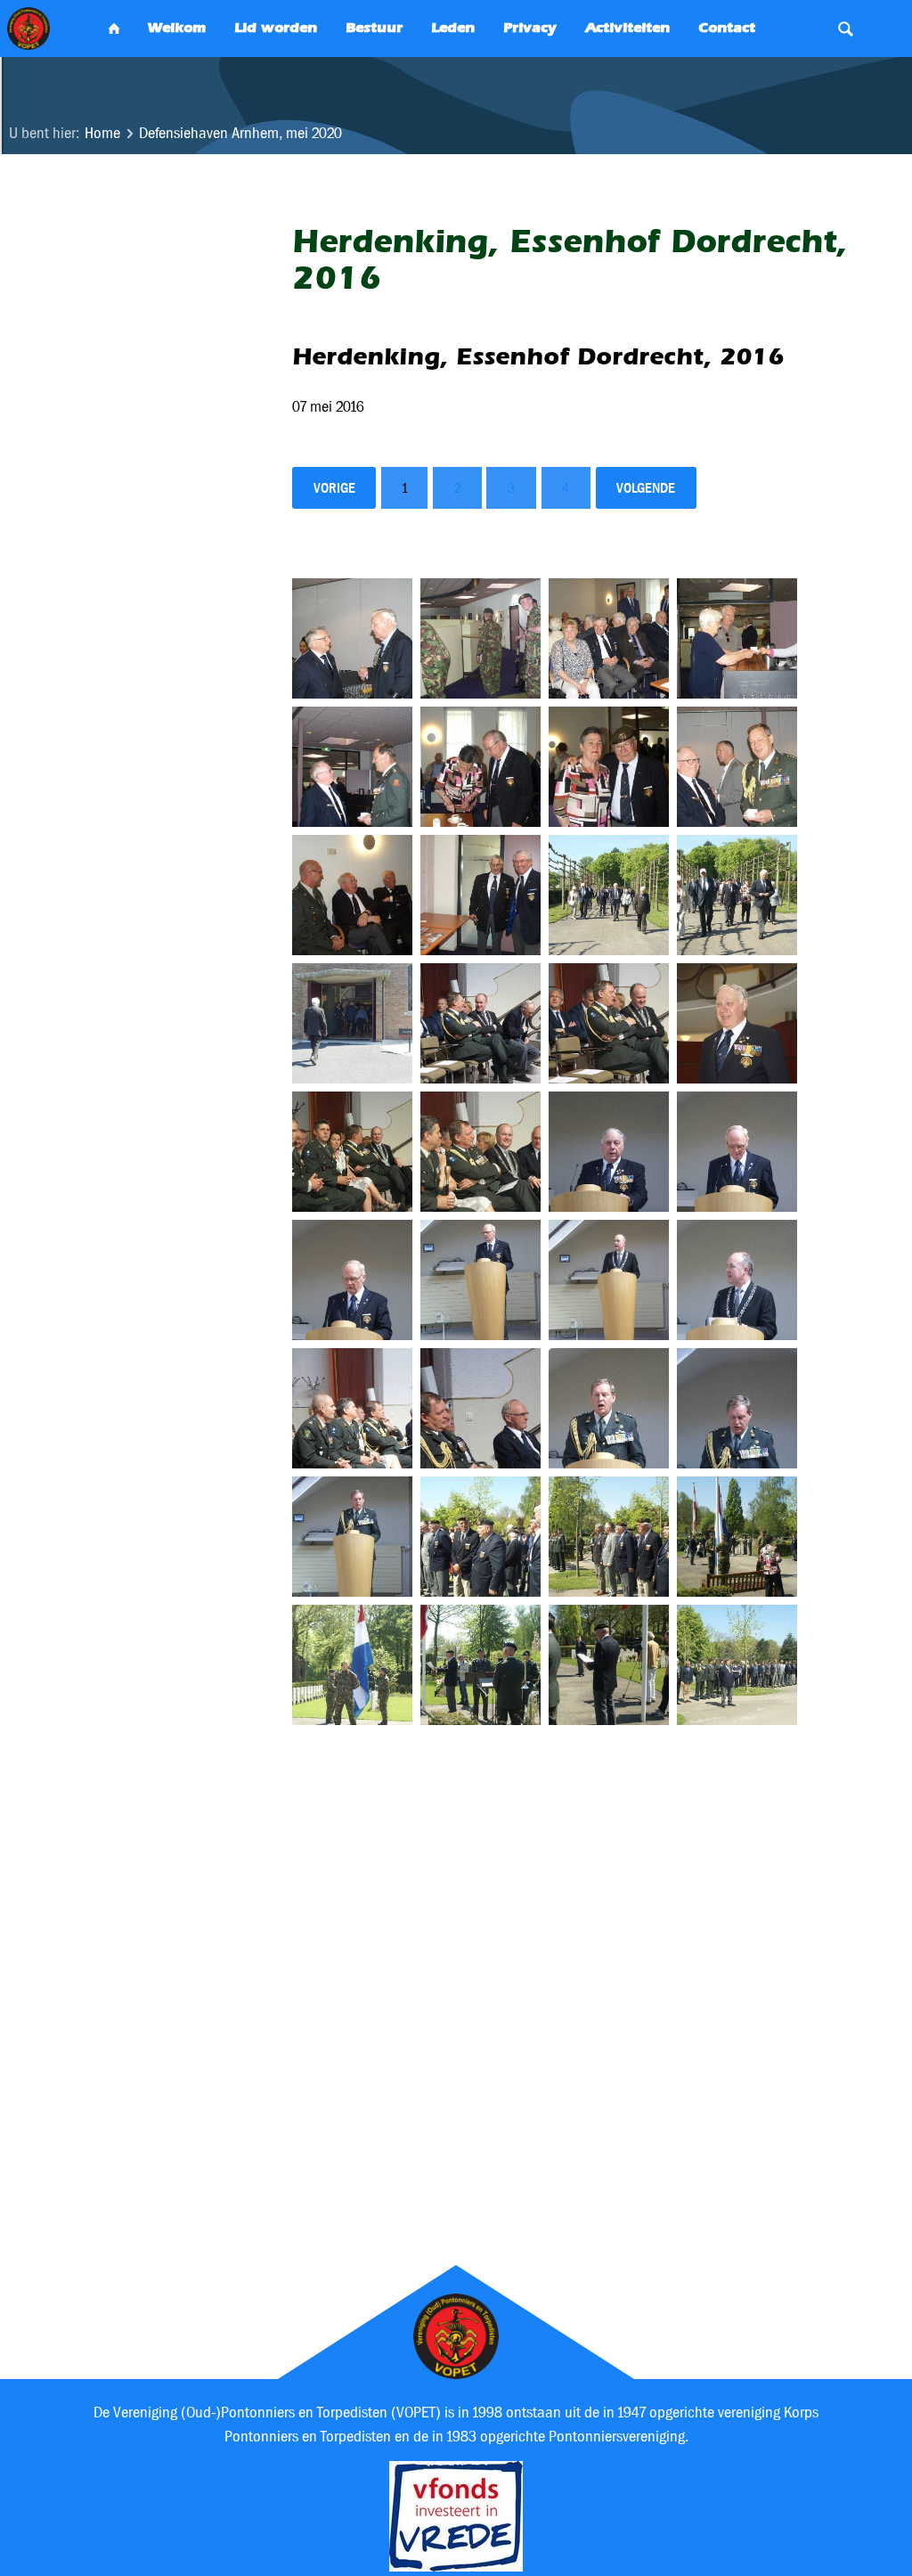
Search (845, 29)
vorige (334, 488)
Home (102, 133)
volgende (646, 488)
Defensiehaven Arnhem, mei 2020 (240, 133)
